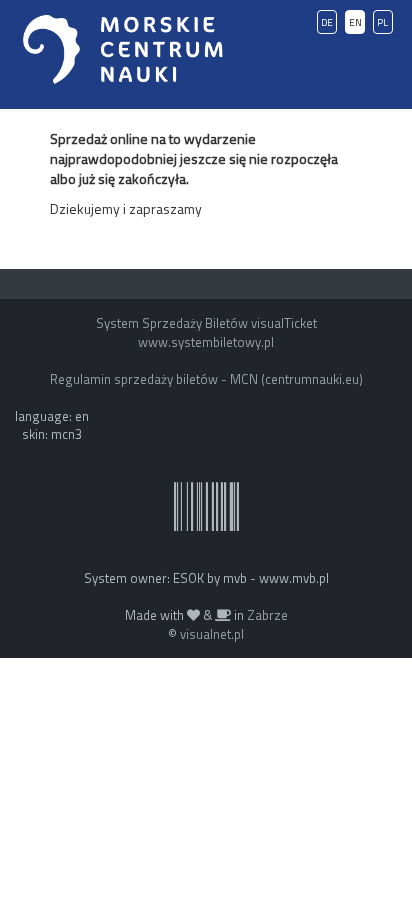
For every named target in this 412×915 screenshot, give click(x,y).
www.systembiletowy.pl (206, 342)
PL (382, 22)
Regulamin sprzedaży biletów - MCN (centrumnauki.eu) (206, 379)
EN (355, 22)
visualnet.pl (212, 634)
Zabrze (267, 615)
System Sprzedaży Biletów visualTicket (206, 323)
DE (327, 22)
